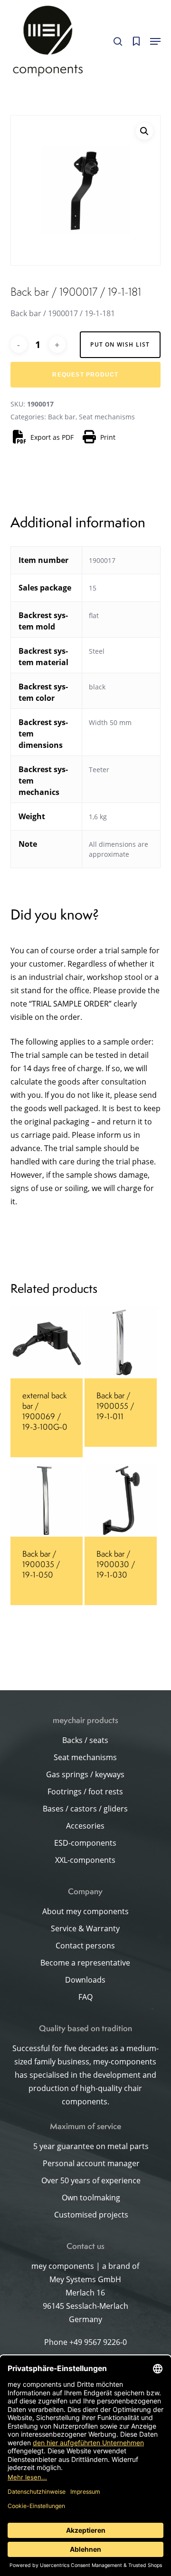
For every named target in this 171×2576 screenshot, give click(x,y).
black (97, 687)
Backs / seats (85, 1740)
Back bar (62, 417)
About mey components (85, 1911)
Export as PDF (52, 437)
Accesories (85, 1826)
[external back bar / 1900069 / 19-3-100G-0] (47, 1342)
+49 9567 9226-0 (98, 2342)
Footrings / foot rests (85, 1792)
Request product (85, 375)
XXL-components (85, 1860)
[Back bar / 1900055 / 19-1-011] (121, 1342)
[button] (155, 41)
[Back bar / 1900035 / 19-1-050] (47, 1501)
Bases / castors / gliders (85, 1809)
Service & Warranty (85, 1928)
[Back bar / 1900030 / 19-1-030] (121, 1501)
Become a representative (85, 1963)
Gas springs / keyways (85, 1774)
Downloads (85, 1980)
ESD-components (85, 1843)
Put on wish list (120, 344)
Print (108, 437)
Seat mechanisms (107, 417)
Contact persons (85, 1946)
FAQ (85, 1997)
